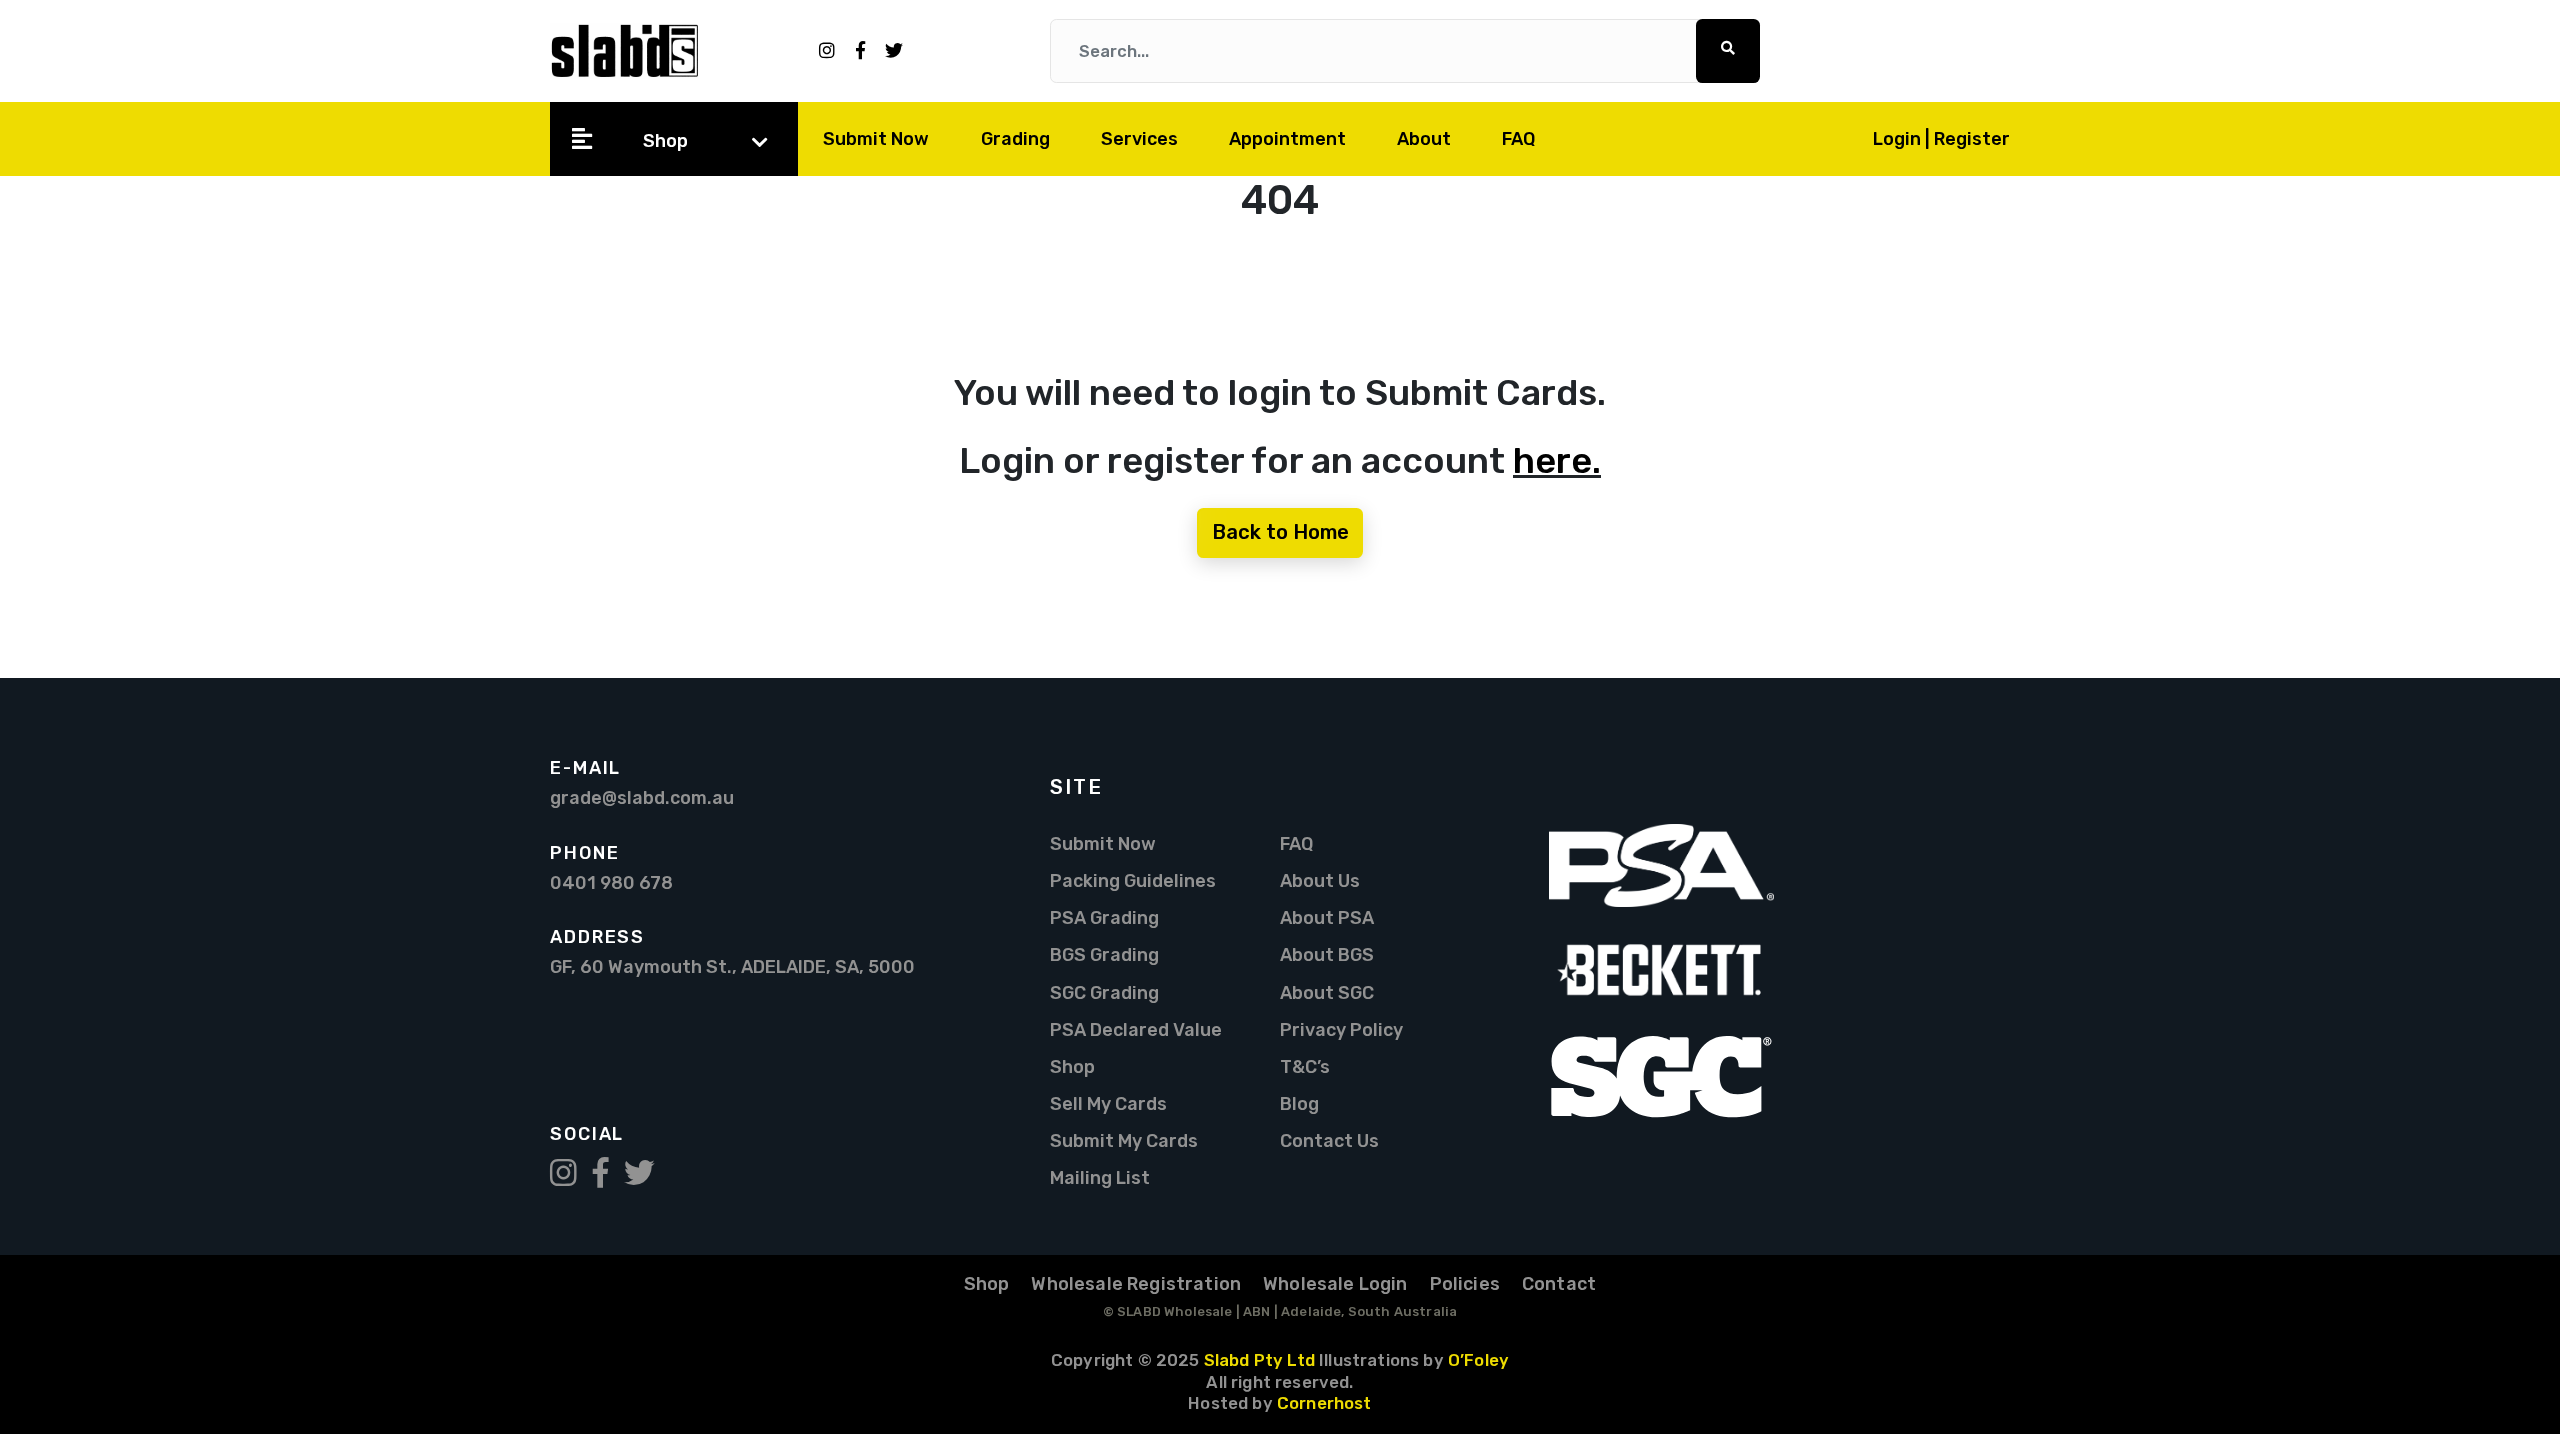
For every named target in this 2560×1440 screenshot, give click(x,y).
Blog (1299, 1103)
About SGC (1327, 992)
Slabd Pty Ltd (1259, 1360)
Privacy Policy (1341, 1029)
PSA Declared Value (1136, 1029)
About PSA (1327, 917)
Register (1972, 138)
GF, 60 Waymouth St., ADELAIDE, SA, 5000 (732, 966)
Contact (1559, 1283)
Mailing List (1100, 1177)
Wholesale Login (1335, 1283)
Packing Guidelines (1133, 880)
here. (1557, 460)
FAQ (1518, 138)
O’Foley (1478, 1360)
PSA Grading (1104, 917)
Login (1899, 138)
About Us (1320, 880)
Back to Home (1280, 532)
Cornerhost (1324, 1403)
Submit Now (876, 138)
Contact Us (1329, 1140)
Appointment (1287, 138)
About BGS (1327, 954)
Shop (665, 140)
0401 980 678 (611, 882)
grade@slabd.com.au (642, 797)
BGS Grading (1104, 954)
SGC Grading (1104, 992)
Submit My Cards (1124, 1140)
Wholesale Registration (1136, 1283)
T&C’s (1305, 1066)
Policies (1465, 1283)
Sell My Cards (1108, 1103)
